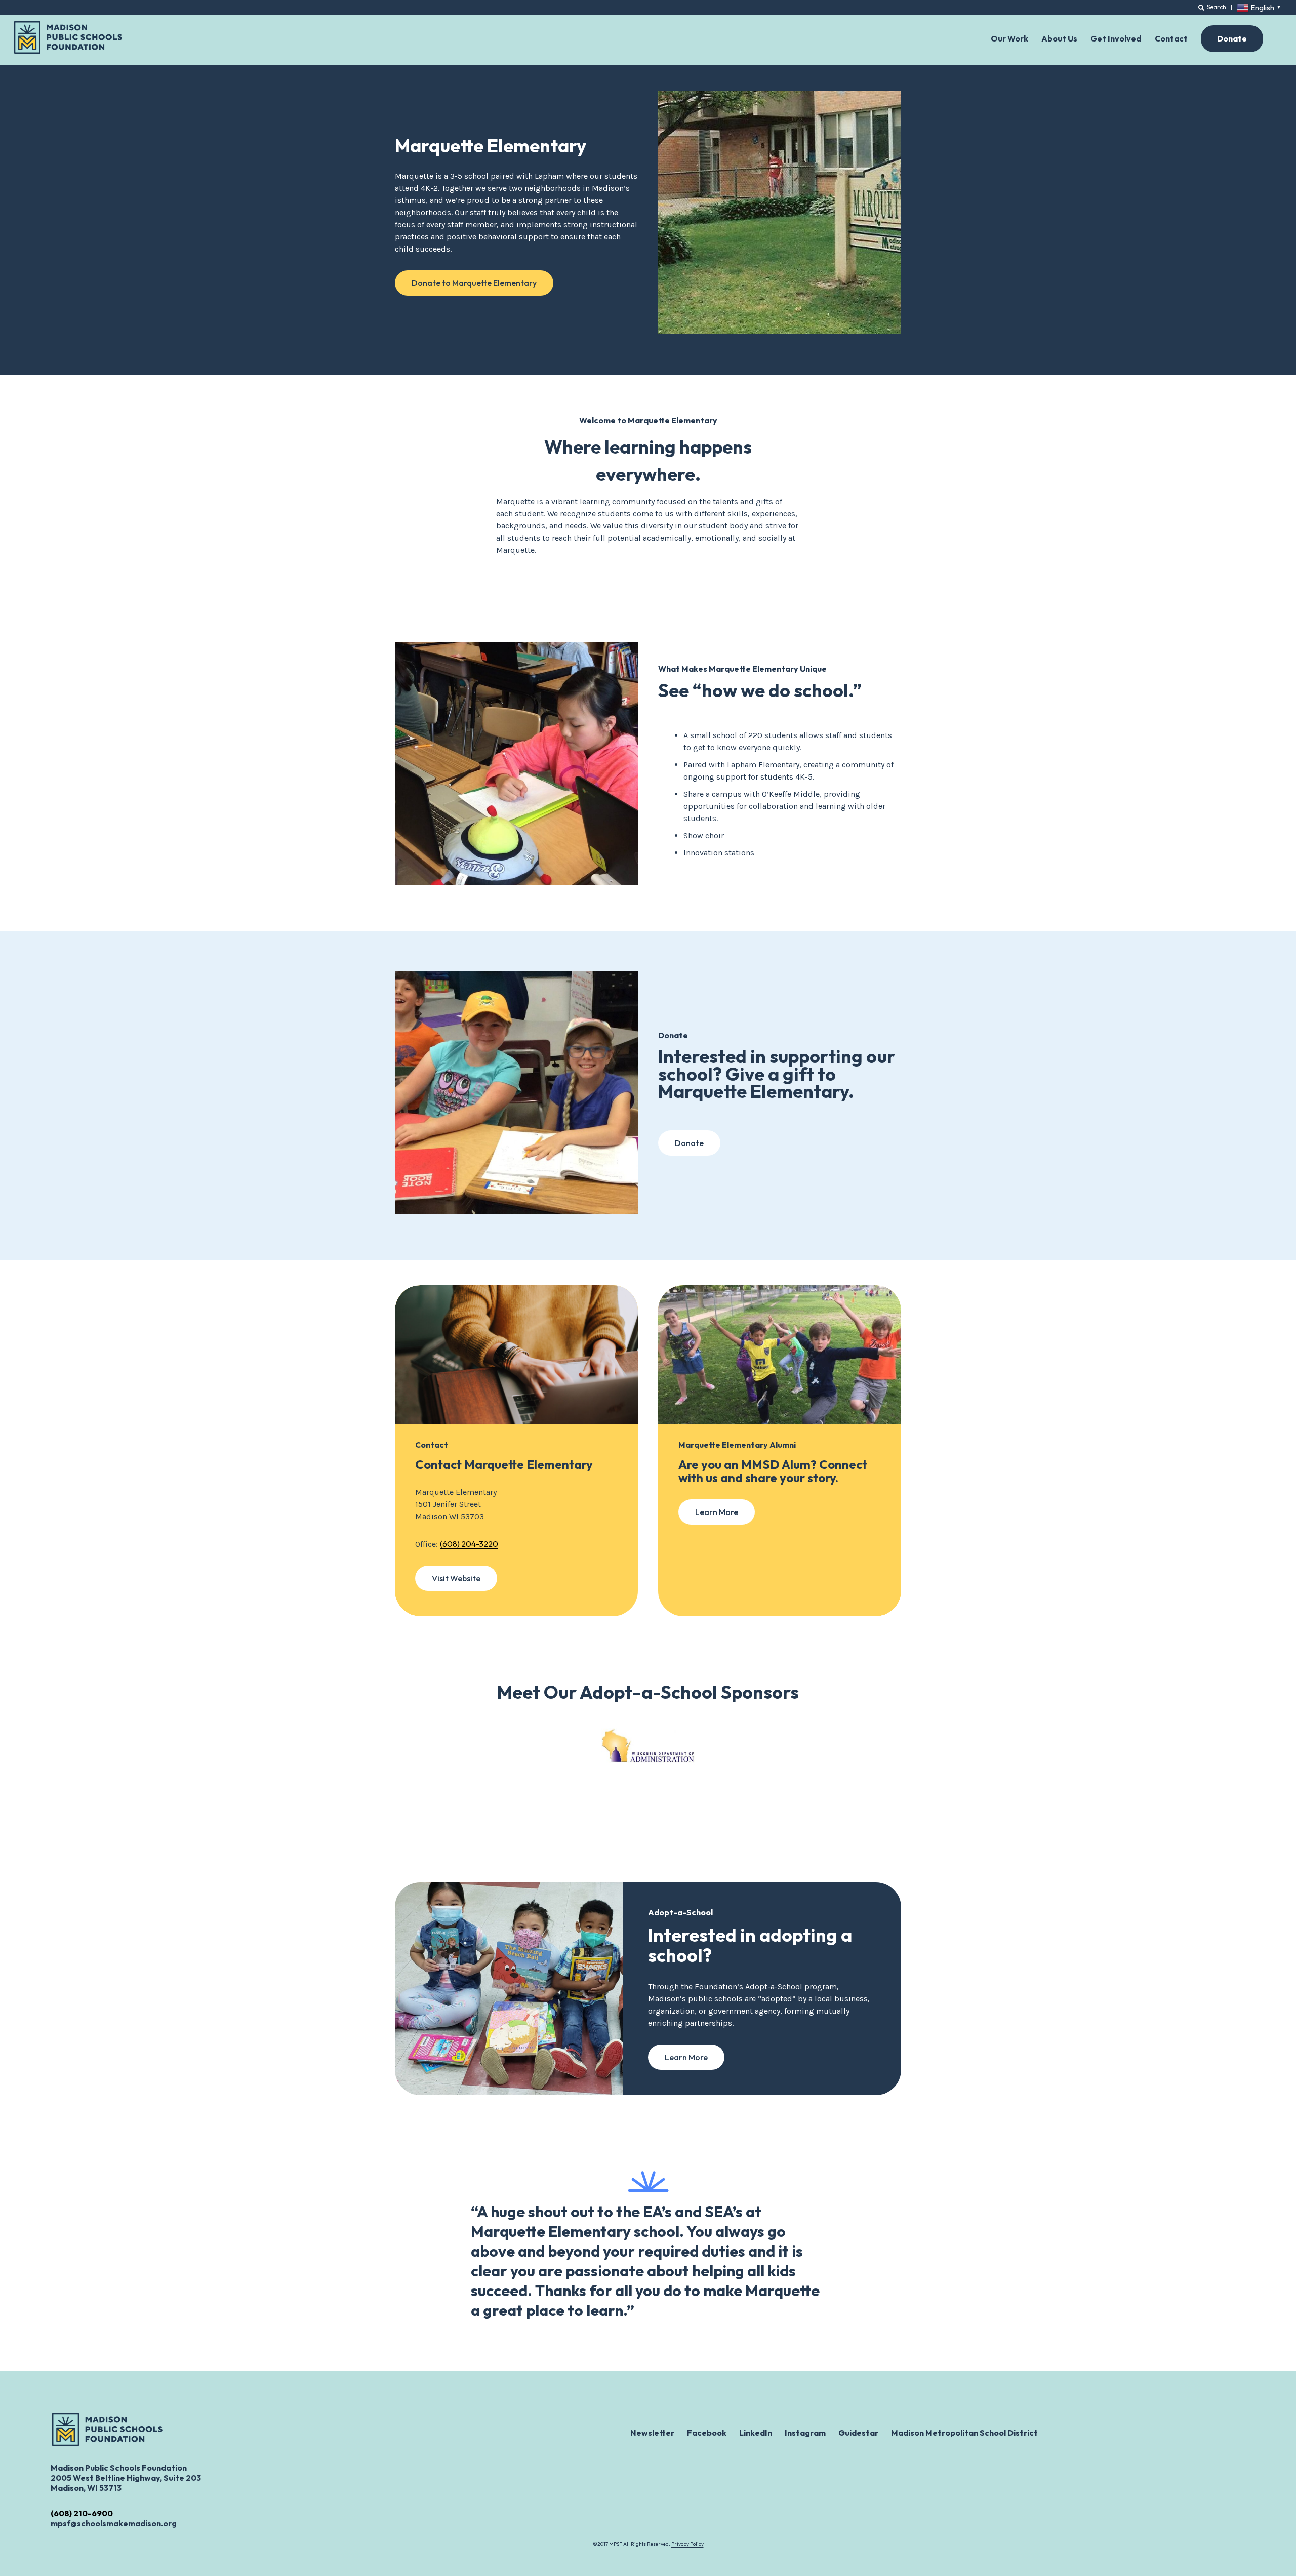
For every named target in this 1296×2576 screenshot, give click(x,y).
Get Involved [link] (1116, 38)
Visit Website (456, 1578)
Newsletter (652, 2433)
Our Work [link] (1009, 38)
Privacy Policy (687, 2544)
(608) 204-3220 (469, 1544)
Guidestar (858, 2433)
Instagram (805, 2433)
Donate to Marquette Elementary (474, 283)
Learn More (717, 1512)
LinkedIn (756, 2433)
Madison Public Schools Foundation (68, 37)
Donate (689, 1143)
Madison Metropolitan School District (964, 2433)
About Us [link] (1059, 38)
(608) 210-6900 (82, 2513)
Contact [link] (1171, 38)
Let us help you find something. (1132, 6)
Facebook (707, 2433)
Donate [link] (1232, 38)
